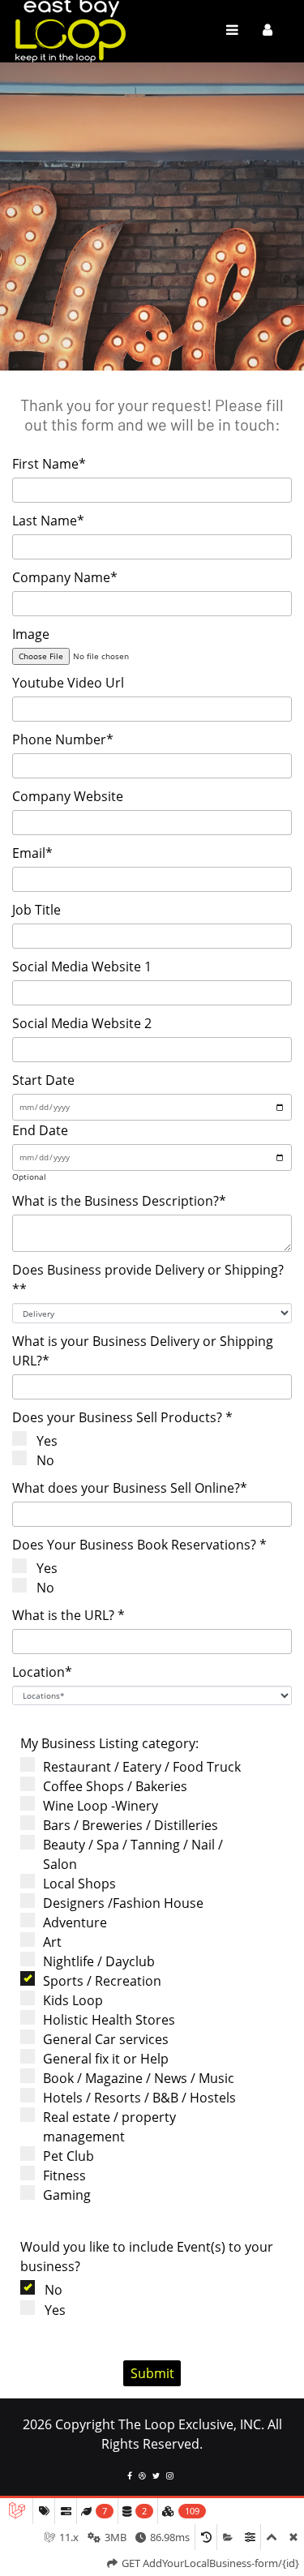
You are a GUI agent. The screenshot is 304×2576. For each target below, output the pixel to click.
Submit (152, 2373)
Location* (42, 1672)
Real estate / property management (109, 2127)
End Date (40, 1130)
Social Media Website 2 (82, 1023)
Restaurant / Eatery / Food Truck (142, 1767)
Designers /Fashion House (123, 1903)
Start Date (43, 1080)
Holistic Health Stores (109, 2020)
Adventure (75, 1922)
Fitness (64, 2175)
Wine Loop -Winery (101, 1806)
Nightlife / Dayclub (99, 1961)
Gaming (67, 2195)
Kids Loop (73, 2000)
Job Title (36, 910)
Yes (47, 1441)
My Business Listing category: (109, 1743)
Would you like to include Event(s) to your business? (147, 2257)
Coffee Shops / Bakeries (115, 1786)
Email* (32, 853)
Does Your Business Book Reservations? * (139, 1545)
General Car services (106, 2039)
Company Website (68, 796)
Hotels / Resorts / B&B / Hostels (139, 2098)
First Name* (49, 464)
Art (52, 1942)
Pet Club (69, 2156)
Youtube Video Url (68, 683)
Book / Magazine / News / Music (139, 2078)
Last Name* (48, 521)
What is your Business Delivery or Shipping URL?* (143, 1351)
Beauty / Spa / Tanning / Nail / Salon (133, 1854)
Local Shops (79, 1884)
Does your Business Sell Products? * (122, 1417)
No (45, 1460)
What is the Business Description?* (119, 1201)
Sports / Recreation (102, 1981)
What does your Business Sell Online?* (130, 1488)
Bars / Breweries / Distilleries (131, 1825)
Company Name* (65, 577)
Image (31, 634)
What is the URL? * (69, 1615)
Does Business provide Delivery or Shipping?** (148, 1279)
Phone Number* (63, 739)
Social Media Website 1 (82, 967)
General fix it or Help (106, 2059)
